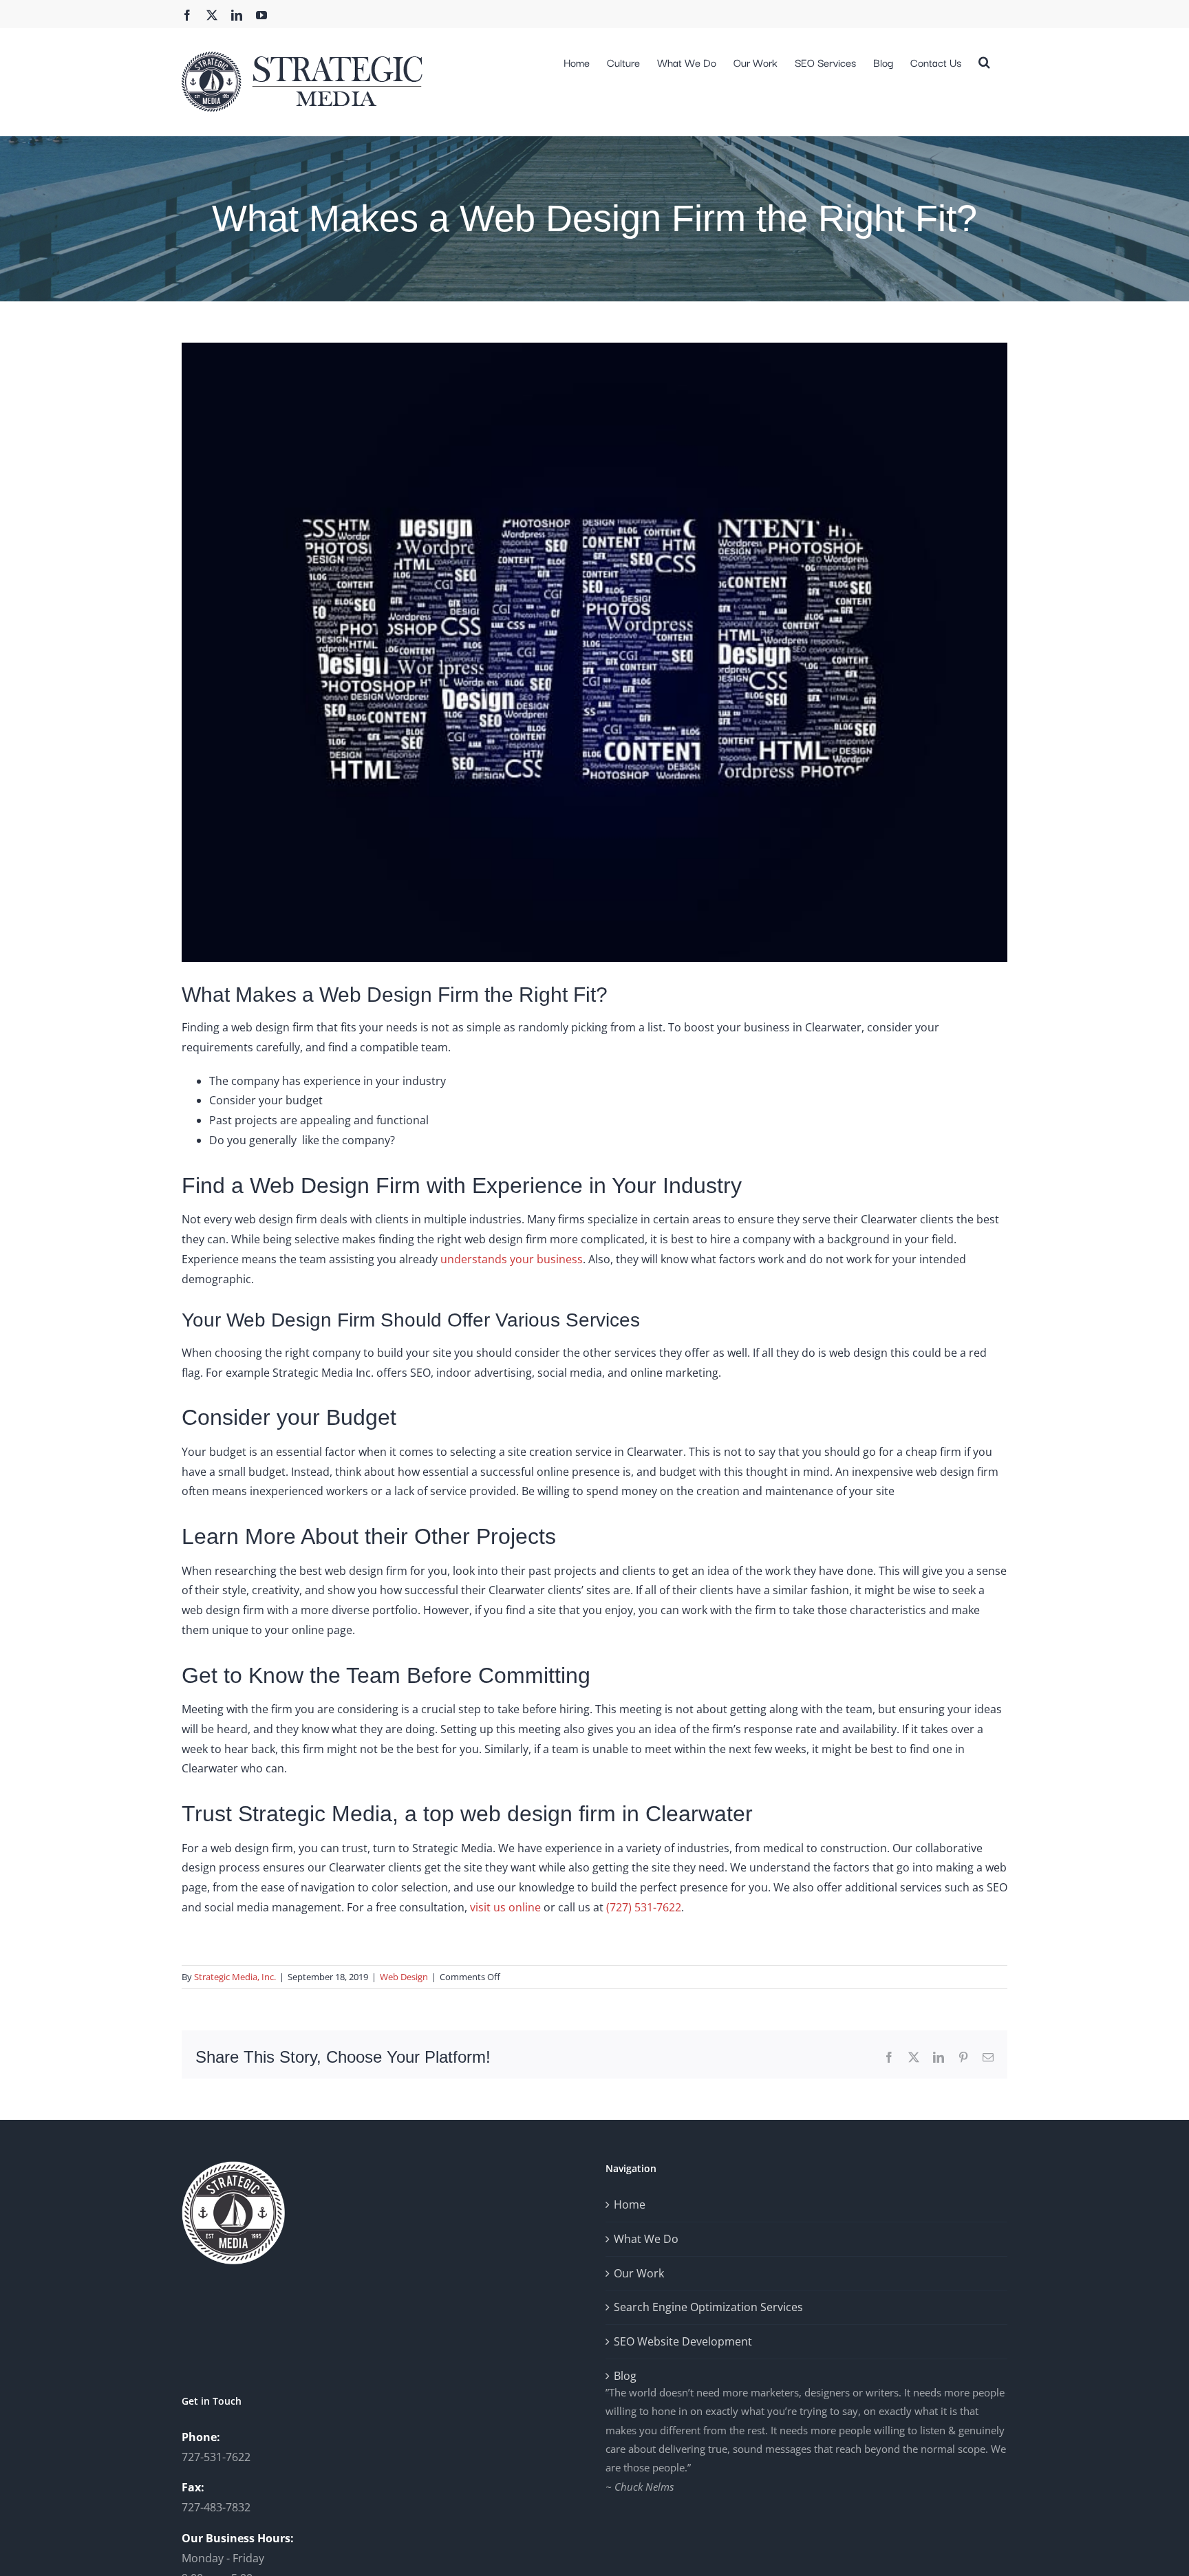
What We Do (646, 2239)
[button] (984, 61)
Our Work (639, 2273)
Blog (625, 2376)
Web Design (404, 1977)
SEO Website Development (683, 2341)
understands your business (512, 1259)
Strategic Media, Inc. (235, 1977)
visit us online (505, 1907)
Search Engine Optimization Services (708, 2307)
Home (630, 2204)
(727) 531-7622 (644, 1907)
